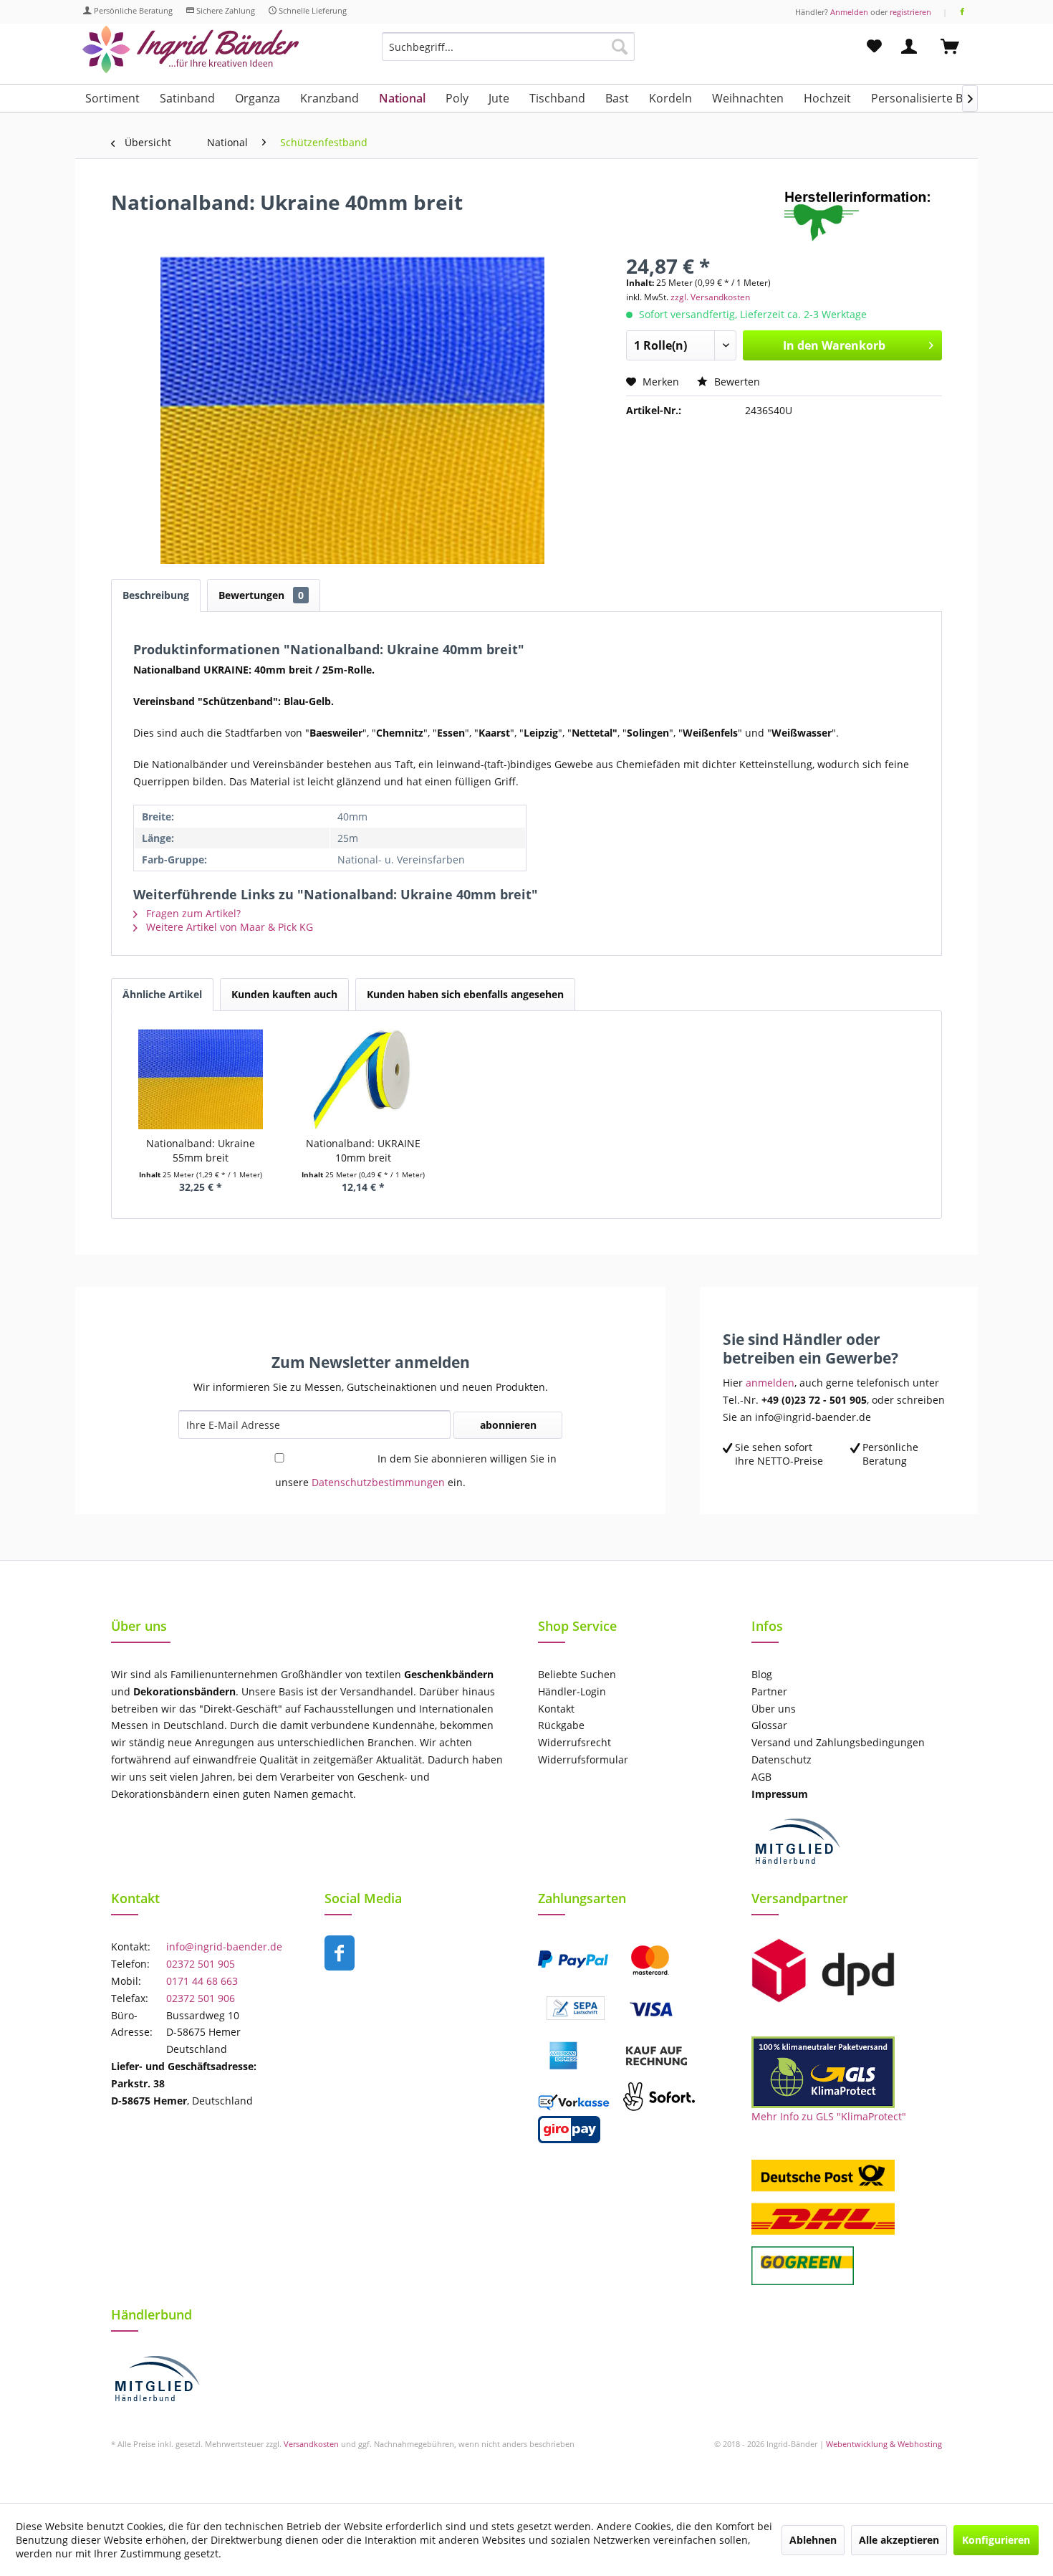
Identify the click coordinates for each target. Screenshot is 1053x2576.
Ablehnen (813, 2540)
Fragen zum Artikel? (192, 913)
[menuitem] (508, 53)
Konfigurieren (996, 2540)
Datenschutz (782, 1759)
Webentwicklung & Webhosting (884, 2444)
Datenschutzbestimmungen (378, 1482)
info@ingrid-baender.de (224, 1947)
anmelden (770, 1383)
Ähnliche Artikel (162, 994)
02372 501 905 (201, 1964)
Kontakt (556, 1709)
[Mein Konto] (912, 47)
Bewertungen (261, 595)
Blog (762, 1674)
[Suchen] (620, 47)
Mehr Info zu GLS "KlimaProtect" (829, 2116)
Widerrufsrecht (574, 1742)
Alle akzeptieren (899, 2540)
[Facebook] (962, 12)
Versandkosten (311, 2444)
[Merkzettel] (874, 47)
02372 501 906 (201, 1998)
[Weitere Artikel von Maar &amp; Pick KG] (863, 216)
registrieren (910, 12)
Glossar (769, 1725)
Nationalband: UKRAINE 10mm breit (363, 1150)
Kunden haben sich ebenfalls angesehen (465, 994)
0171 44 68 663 (202, 1981)
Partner (769, 1691)
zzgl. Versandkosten (710, 297)
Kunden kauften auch (284, 994)
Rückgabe (561, 1725)
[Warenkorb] (956, 47)
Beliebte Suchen (577, 1674)
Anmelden (849, 12)
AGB (761, 1777)
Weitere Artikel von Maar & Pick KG (228, 927)
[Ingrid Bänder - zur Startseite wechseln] (191, 50)
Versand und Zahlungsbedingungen (838, 1742)
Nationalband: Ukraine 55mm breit (201, 1150)
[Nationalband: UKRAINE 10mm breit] (364, 1079)
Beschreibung (156, 595)
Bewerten (736, 382)
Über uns (774, 1709)
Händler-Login (572, 1691)
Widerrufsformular (583, 1759)
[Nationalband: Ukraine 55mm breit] (201, 1079)
